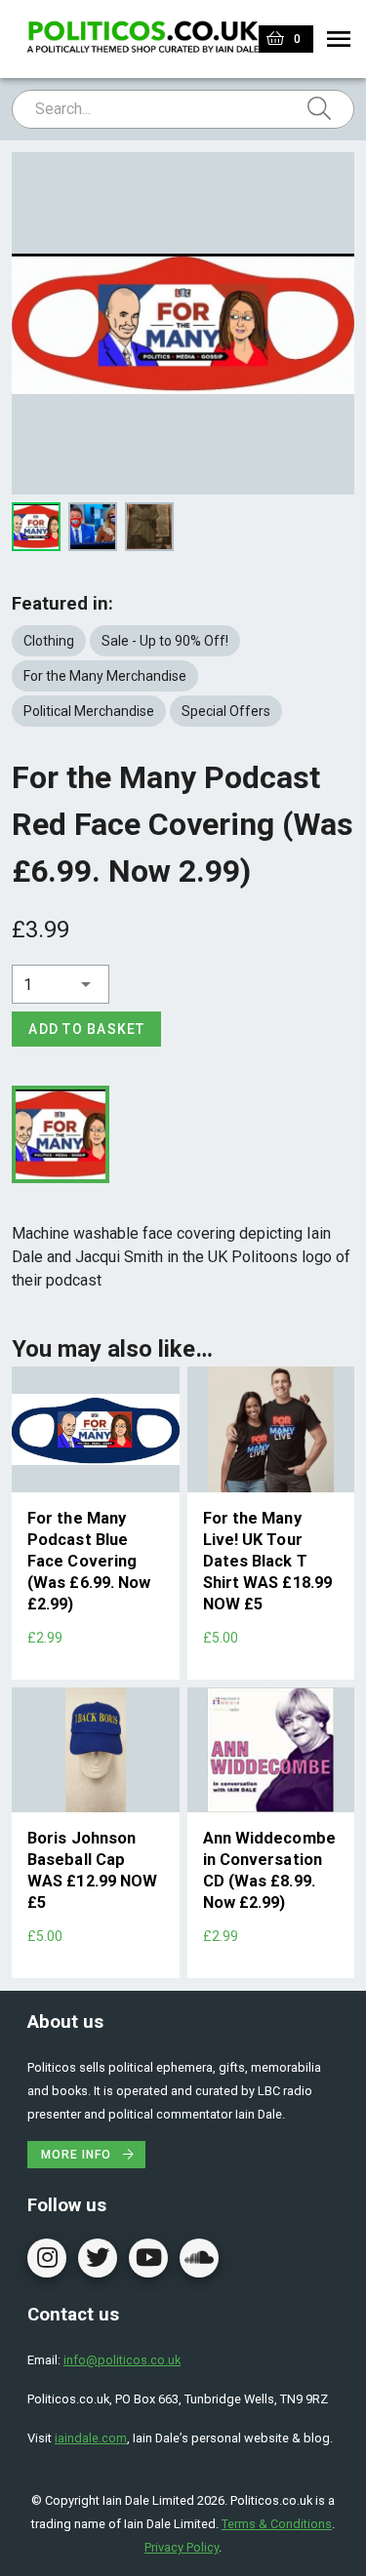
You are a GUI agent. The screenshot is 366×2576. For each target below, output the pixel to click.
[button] (61, 984)
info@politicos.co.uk (122, 2360)
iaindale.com (91, 2438)
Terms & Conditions (277, 2524)
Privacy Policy (182, 2547)
